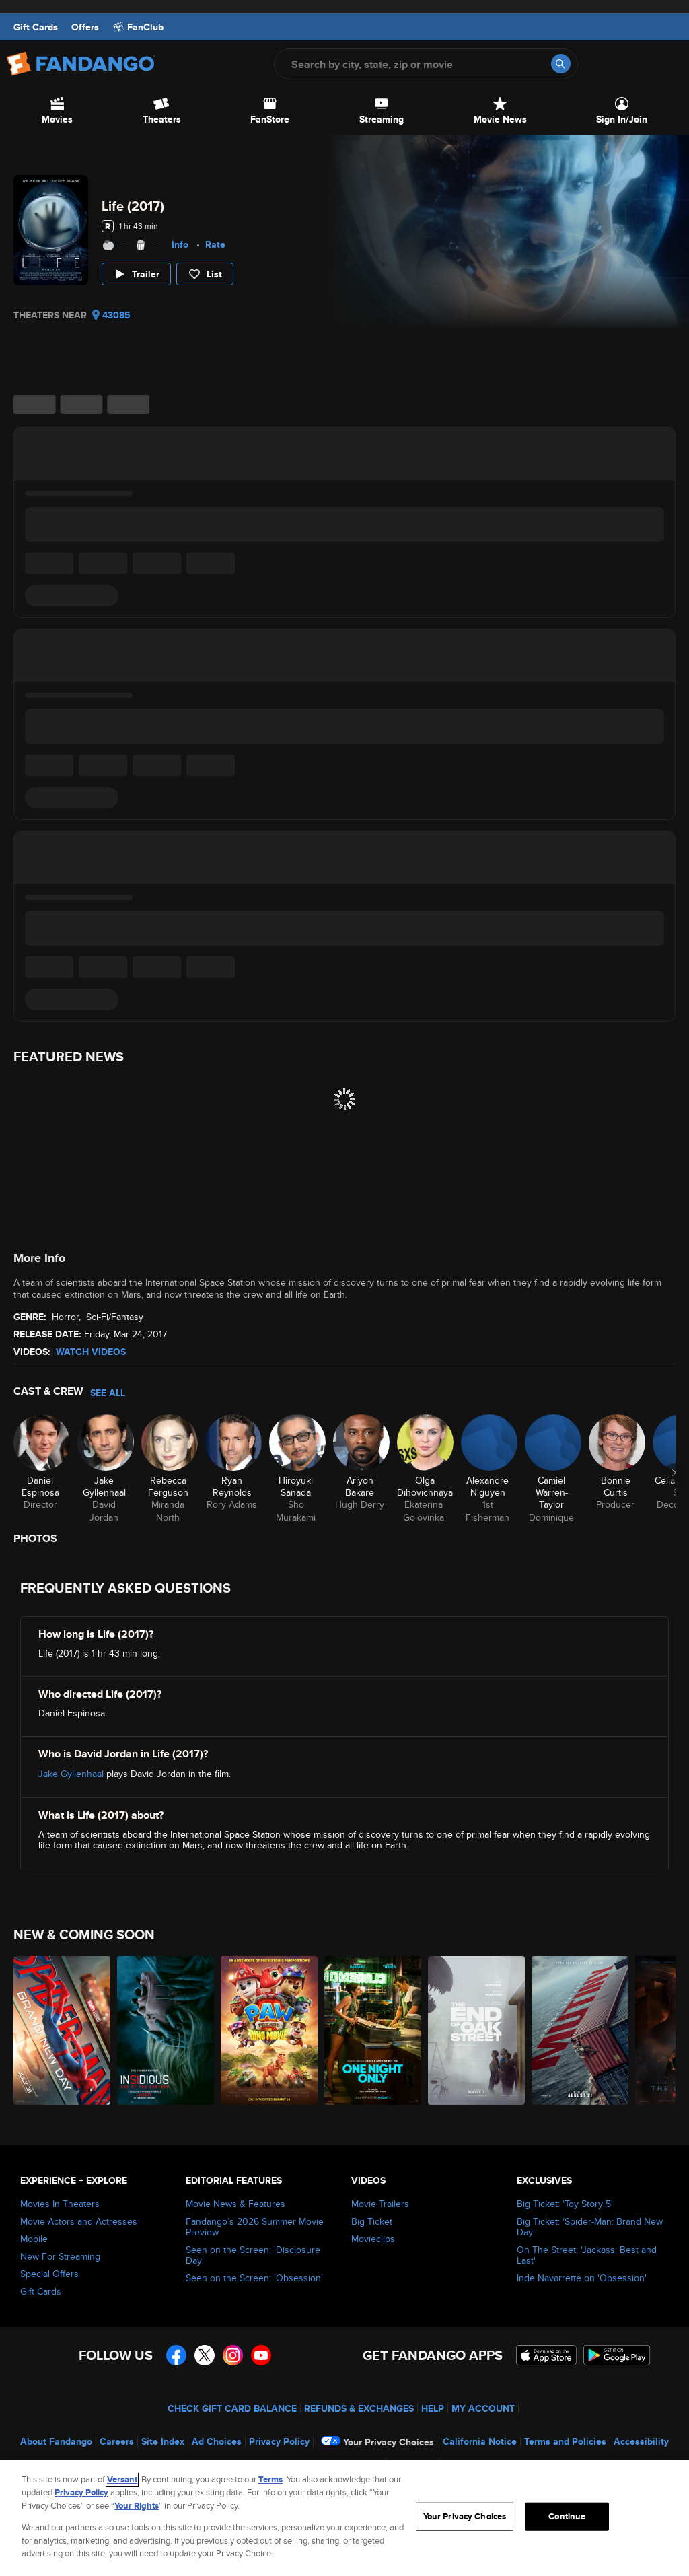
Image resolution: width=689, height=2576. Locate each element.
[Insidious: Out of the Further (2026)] (166, 2030)
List (214, 274)
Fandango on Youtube (261, 2355)
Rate (215, 244)
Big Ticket (372, 2221)
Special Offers (49, 2274)
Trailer (146, 274)
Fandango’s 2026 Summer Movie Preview (255, 2227)
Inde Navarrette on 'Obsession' (582, 2278)
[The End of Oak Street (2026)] (476, 2030)
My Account (483, 2408)
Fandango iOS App (546, 2355)
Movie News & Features (235, 2204)
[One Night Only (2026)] (373, 2030)
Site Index (163, 2441)
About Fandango (56, 2441)
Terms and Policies (565, 2441)
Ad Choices (217, 2441)
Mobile (34, 2239)
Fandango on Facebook (176, 2355)
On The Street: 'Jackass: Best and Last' (587, 2255)
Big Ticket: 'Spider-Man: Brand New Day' (590, 2227)
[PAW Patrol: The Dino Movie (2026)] (269, 2030)
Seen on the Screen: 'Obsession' (254, 2278)
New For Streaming (60, 2256)
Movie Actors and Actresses (79, 2221)
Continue (567, 2516)
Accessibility (641, 2441)
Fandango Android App (617, 2355)
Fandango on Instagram (233, 2355)
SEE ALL (108, 1393)
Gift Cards (36, 27)
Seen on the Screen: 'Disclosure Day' (253, 2255)
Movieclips (373, 2239)
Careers (117, 2441)
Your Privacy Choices (389, 2442)
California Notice (480, 2441)
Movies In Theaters (60, 2204)
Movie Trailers (380, 2204)
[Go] (561, 64)
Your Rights (137, 2506)
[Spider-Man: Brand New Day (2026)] (62, 2030)
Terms (270, 2479)
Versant (122, 2479)
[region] (344, 2518)
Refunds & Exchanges (359, 2408)
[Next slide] (674, 1473)
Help (433, 2408)
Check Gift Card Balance (232, 2408)
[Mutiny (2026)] (580, 2030)
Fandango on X (205, 2355)
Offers (85, 27)
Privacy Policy (279, 2441)
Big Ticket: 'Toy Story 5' (565, 2204)
